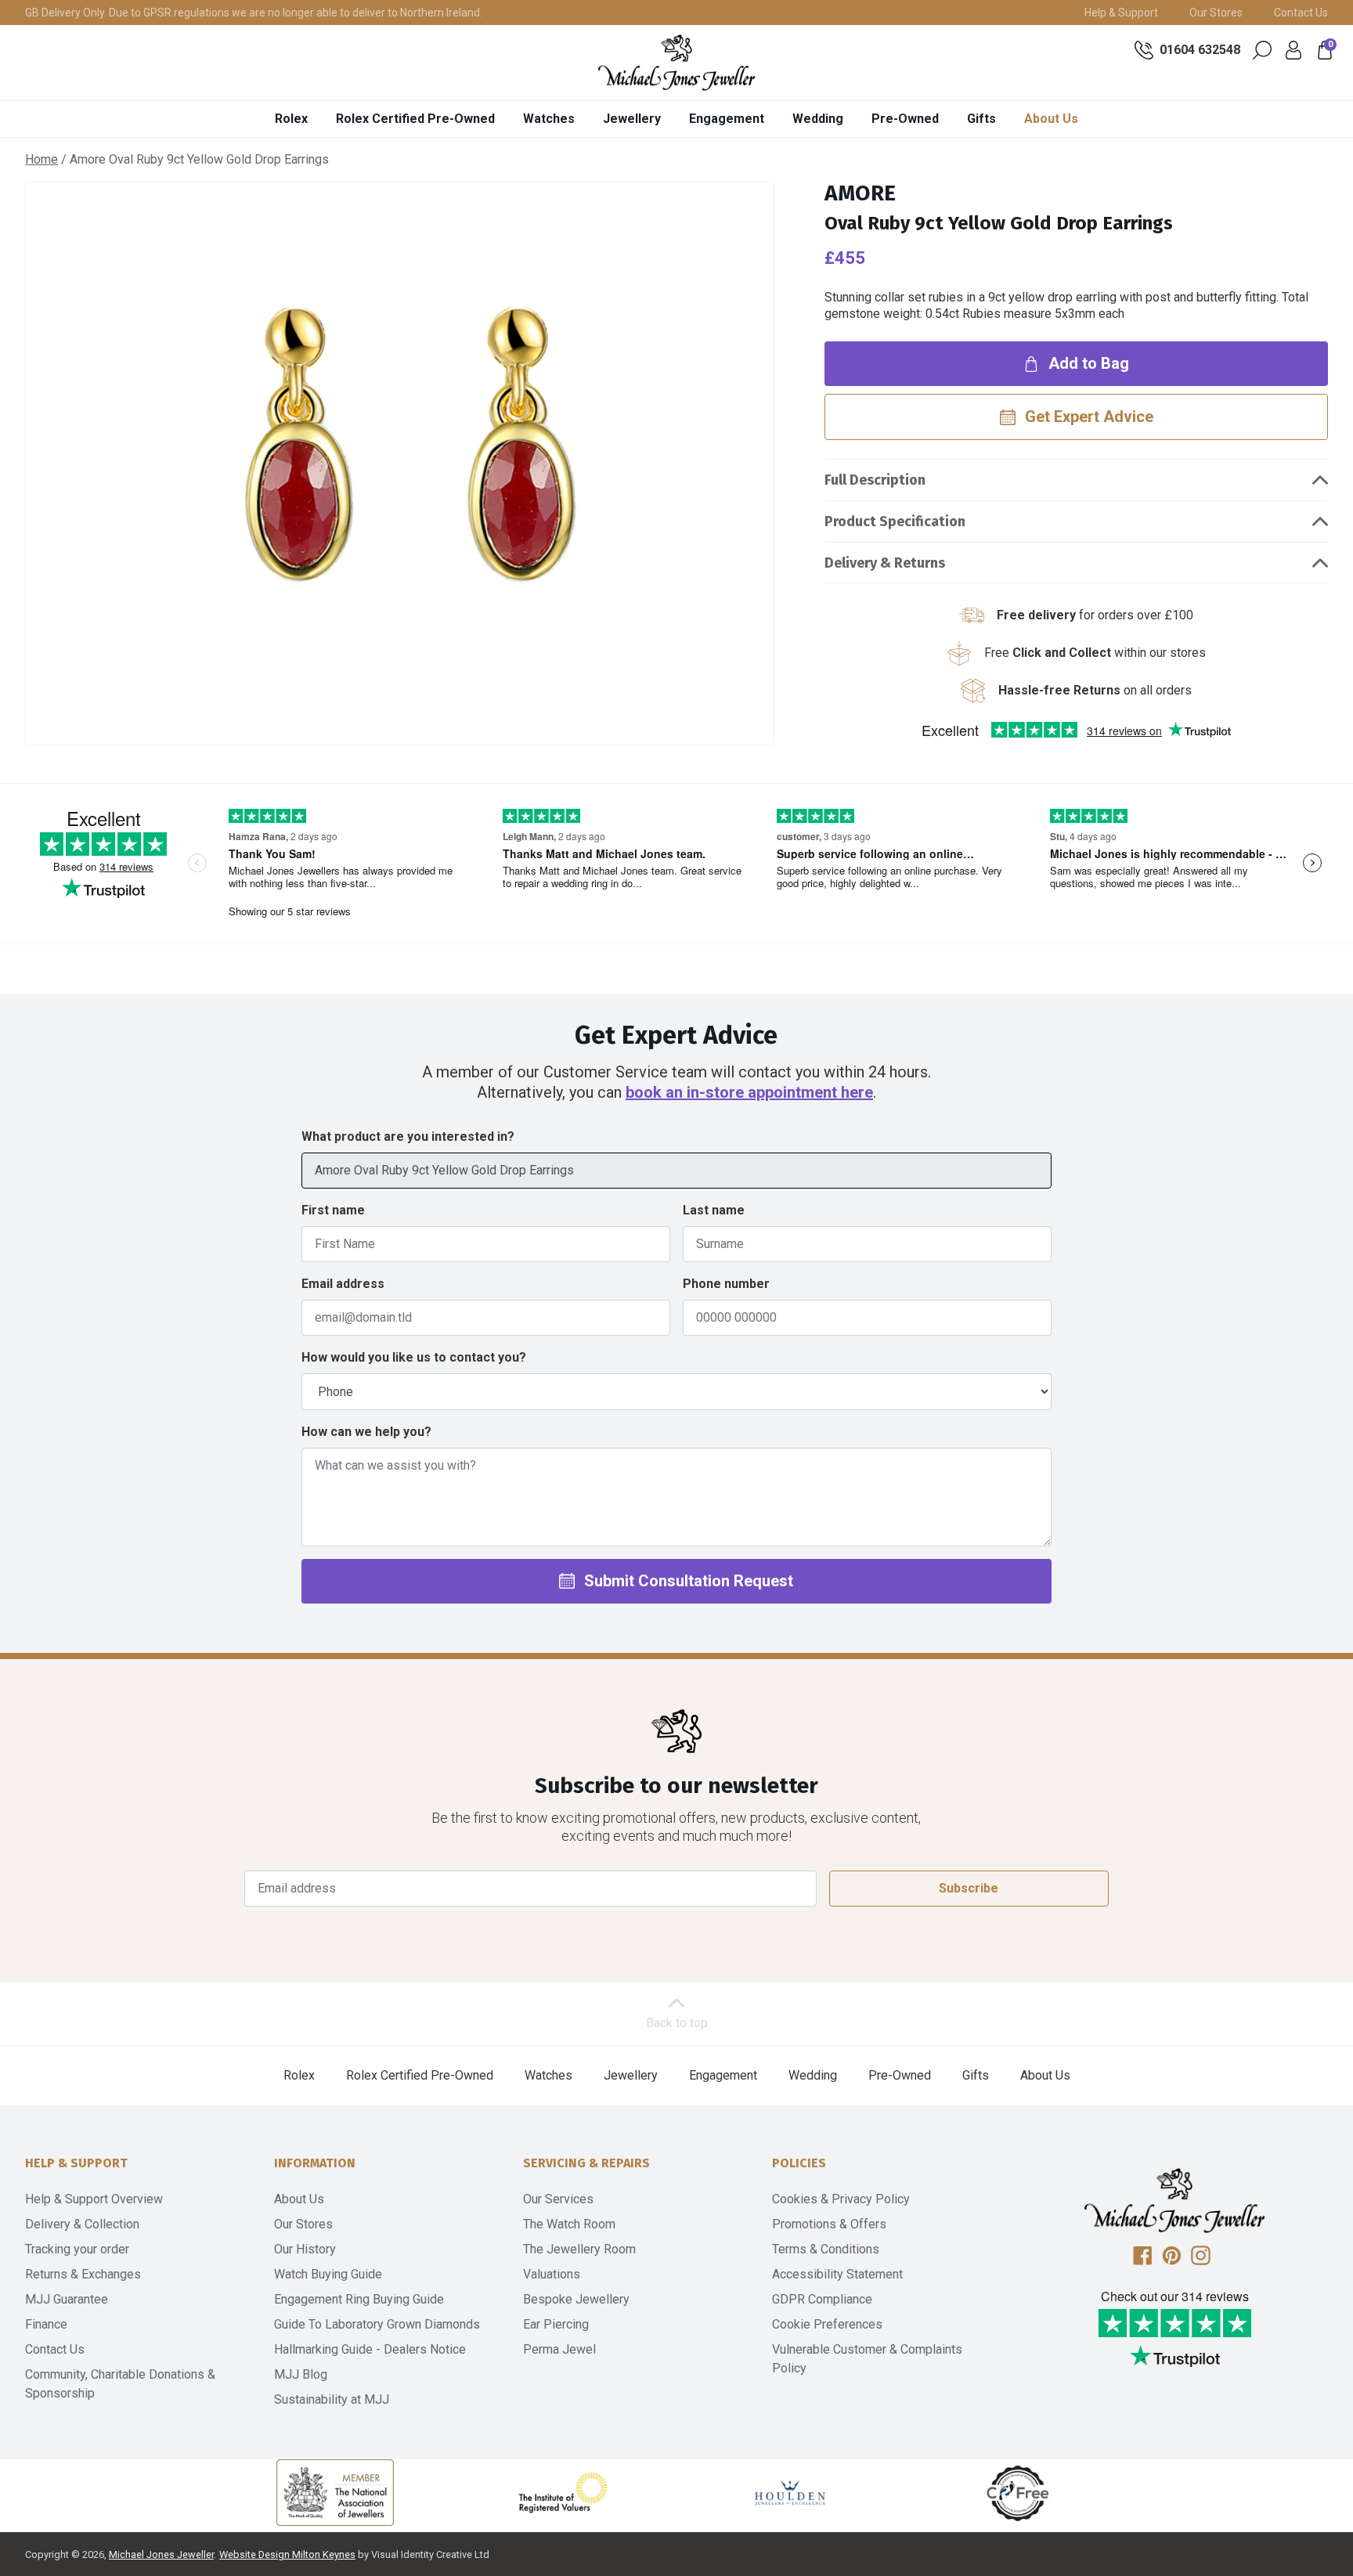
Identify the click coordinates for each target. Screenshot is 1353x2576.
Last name (714, 1210)
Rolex (291, 119)
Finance (46, 2324)
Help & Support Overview (94, 2199)
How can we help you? (366, 1432)
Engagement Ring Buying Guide (359, 2299)
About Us (1051, 119)
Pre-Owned (905, 119)
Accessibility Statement (837, 2274)
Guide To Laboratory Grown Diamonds (377, 2324)
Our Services (558, 2199)
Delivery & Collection (82, 2224)
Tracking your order (77, 2249)
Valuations (552, 2274)
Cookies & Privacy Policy (841, 2199)
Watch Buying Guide (328, 2274)
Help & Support (1121, 13)
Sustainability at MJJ (332, 2399)
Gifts (981, 119)
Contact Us (1301, 13)
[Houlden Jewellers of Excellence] (790, 2492)
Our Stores (1216, 13)
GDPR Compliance (822, 2299)
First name (333, 1210)
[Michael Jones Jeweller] (676, 63)
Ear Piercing (556, 2324)
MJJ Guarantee (67, 2299)
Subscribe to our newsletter (676, 1786)
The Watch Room (569, 2224)
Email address (343, 1284)
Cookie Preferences (827, 2324)
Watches (549, 119)
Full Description (875, 480)
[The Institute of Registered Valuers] (563, 2492)
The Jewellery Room (579, 2249)
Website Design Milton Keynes (287, 2554)
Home (41, 159)
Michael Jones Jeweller (161, 2554)
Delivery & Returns (885, 563)
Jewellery (632, 119)
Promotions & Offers (829, 2224)
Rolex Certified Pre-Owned (415, 119)
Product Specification (895, 521)
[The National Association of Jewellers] (335, 2493)
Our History (305, 2249)
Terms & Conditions (826, 2249)
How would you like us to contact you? (414, 1357)
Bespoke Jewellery (576, 2299)
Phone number (726, 1284)
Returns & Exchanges (83, 2274)
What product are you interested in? (408, 1136)
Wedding (818, 119)
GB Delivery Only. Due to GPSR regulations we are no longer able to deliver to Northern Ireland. (254, 13)
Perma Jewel (559, 2349)
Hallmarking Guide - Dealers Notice (370, 2349)
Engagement (727, 119)
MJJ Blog (301, 2374)
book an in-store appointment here (749, 1092)
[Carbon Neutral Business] (1018, 2492)
